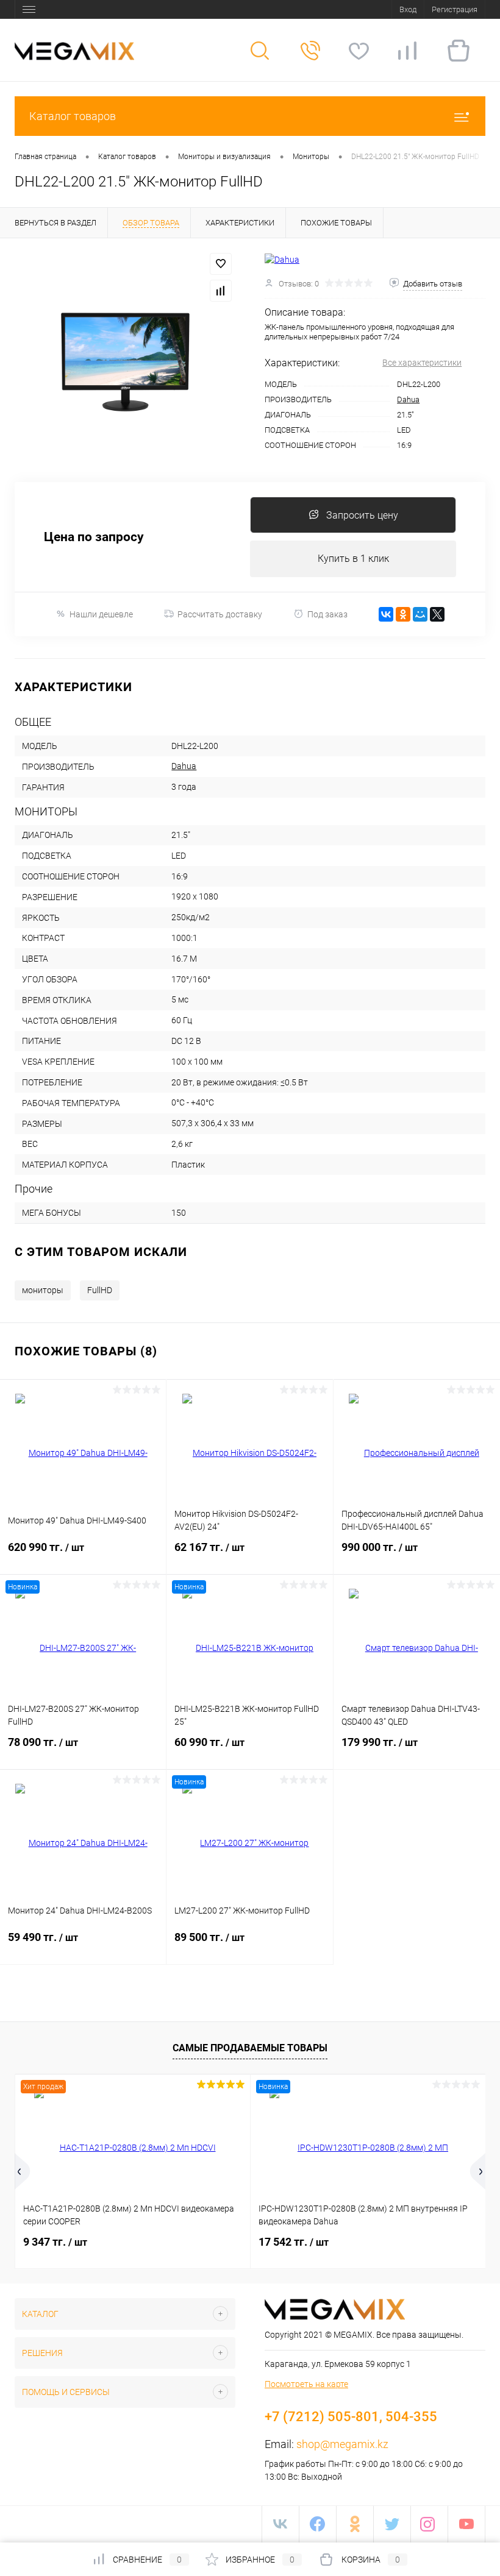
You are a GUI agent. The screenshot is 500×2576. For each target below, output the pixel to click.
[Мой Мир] (420, 614)
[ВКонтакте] (386, 614)
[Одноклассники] (403, 614)
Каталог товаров (73, 116)
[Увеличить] (125, 360)
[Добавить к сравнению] (221, 291)
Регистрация (455, 9)
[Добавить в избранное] (221, 264)
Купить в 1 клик (353, 559)
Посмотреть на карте (306, 2384)
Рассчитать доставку (220, 614)
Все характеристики (422, 363)
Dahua (408, 399)
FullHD (100, 1290)
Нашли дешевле (101, 614)
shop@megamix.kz (342, 2444)
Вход (408, 9)
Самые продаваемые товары (250, 2048)
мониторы (43, 1290)
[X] (437, 614)
